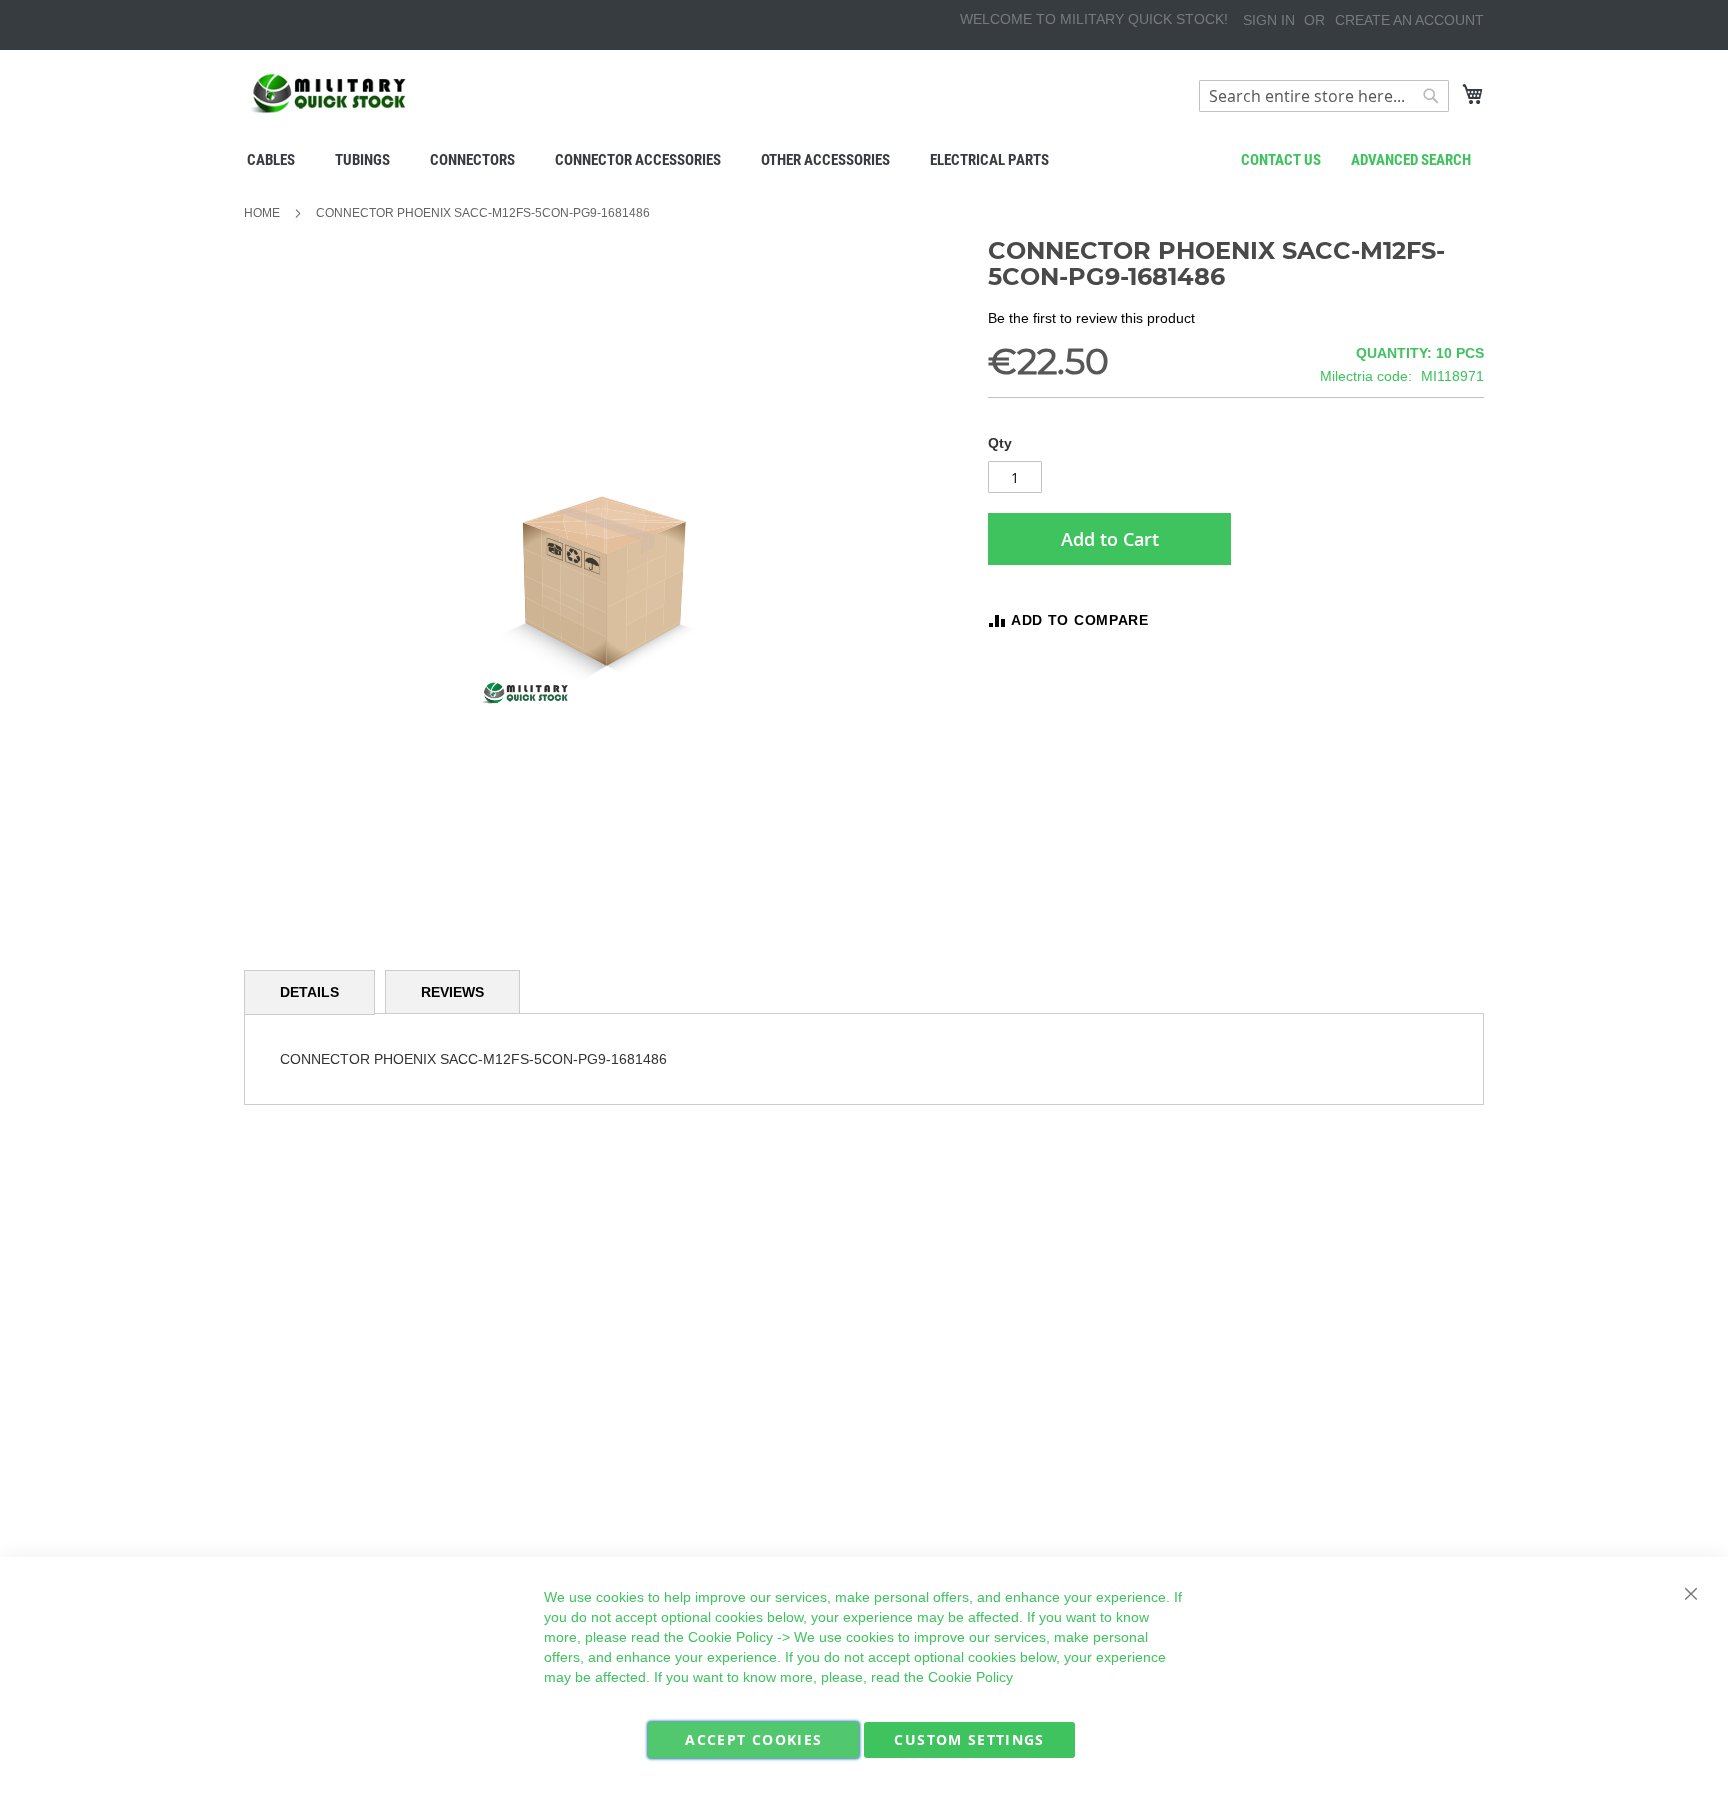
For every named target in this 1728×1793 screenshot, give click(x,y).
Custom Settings (969, 1739)
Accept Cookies (753, 1739)
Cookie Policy (730, 1637)
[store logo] (329, 93)
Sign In (1269, 20)
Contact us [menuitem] (1281, 160)
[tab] (309, 992)
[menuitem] (271, 160)
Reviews (452, 992)
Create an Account (1409, 20)
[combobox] (1324, 96)
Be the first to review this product (1091, 318)
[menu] (864, 160)
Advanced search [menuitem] (1411, 160)
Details (309, 992)
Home (262, 213)
